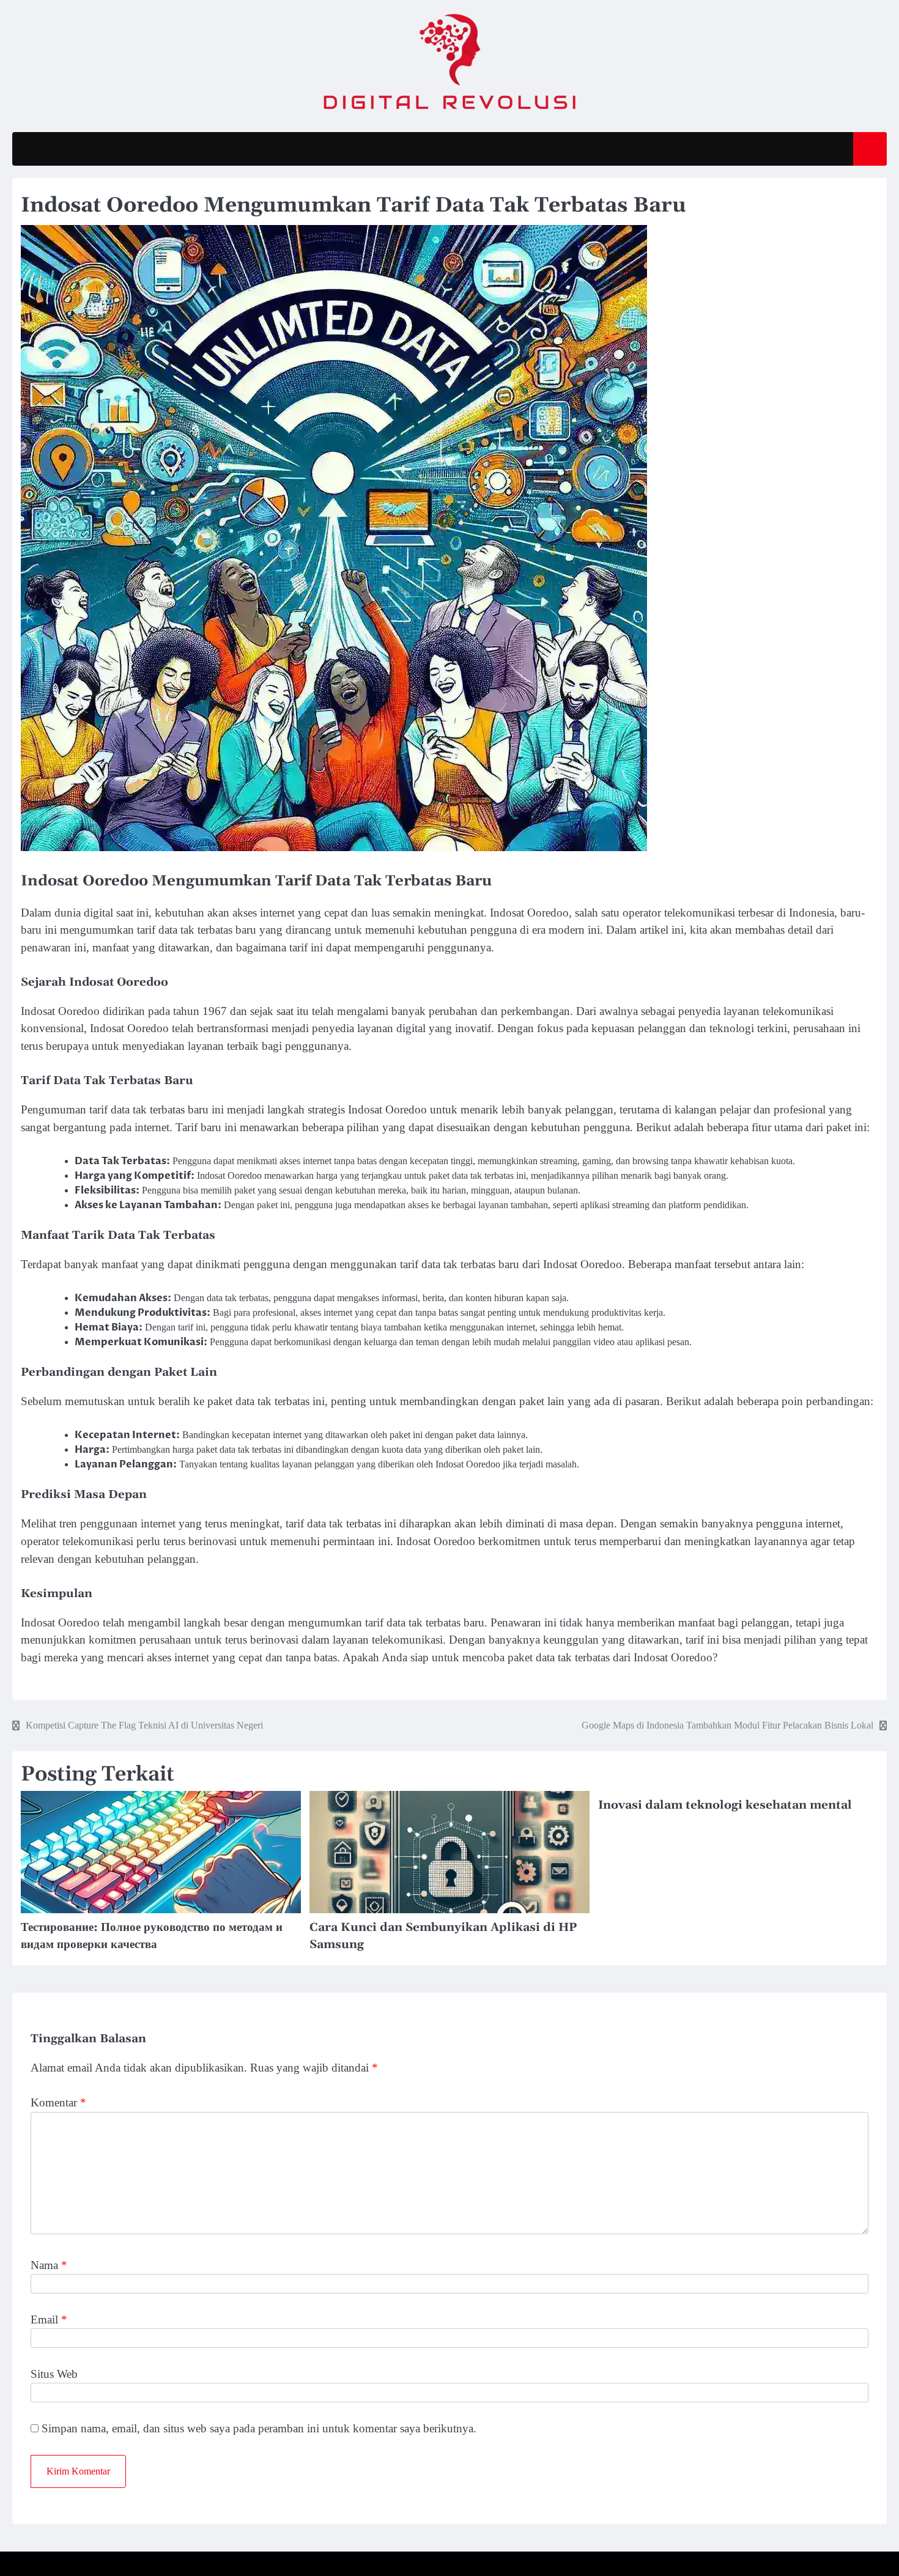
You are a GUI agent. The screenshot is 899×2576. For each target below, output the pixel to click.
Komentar (58, 2102)
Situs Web (54, 2374)
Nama (49, 2265)
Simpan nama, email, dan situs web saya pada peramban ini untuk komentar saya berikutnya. (259, 2428)
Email (49, 2320)
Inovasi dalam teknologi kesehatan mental (725, 1805)
